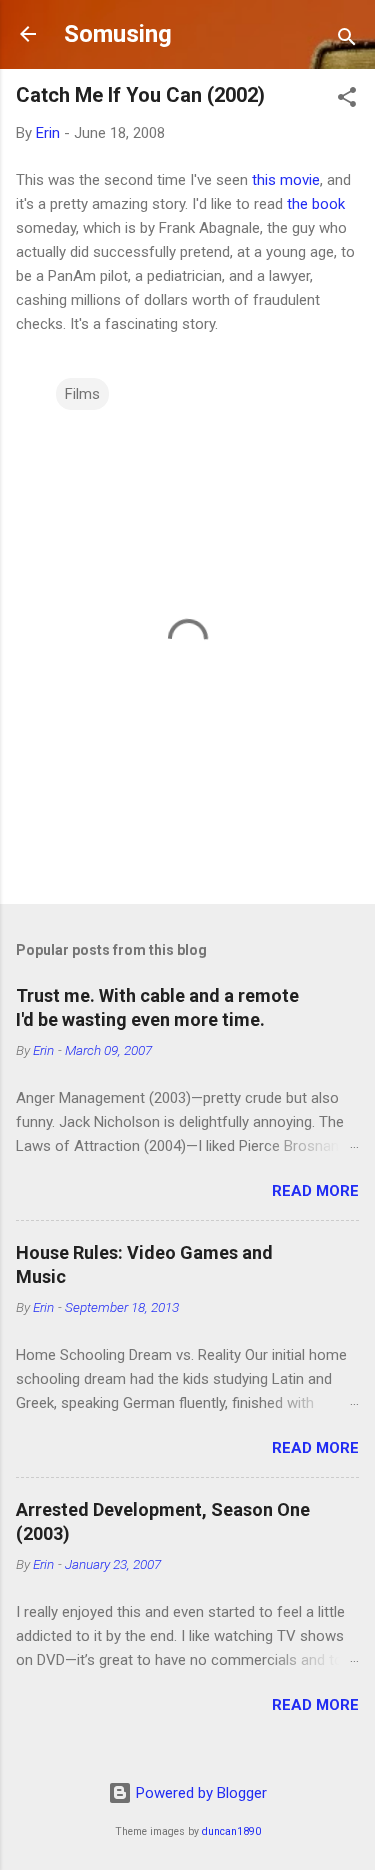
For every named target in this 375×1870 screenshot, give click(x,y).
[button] (347, 100)
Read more (315, 1191)
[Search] (347, 40)
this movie (286, 180)
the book (316, 204)
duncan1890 (231, 1831)
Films (82, 394)
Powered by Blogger (199, 1793)
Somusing (118, 34)
